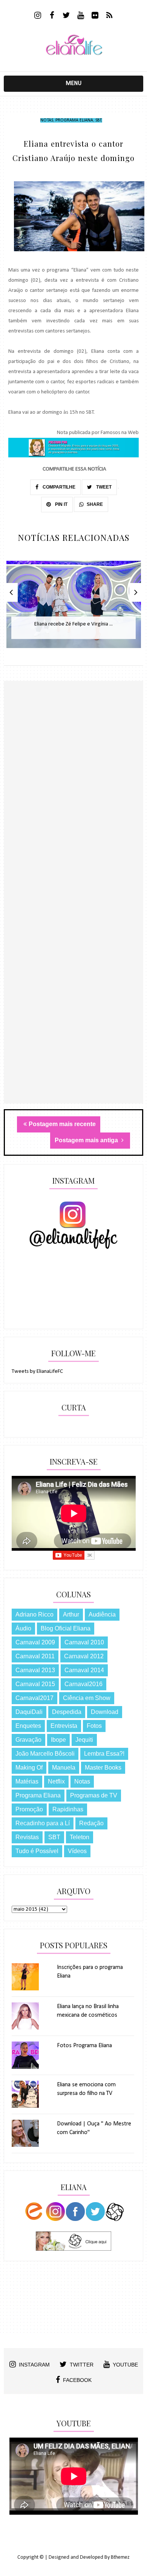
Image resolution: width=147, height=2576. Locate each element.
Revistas (27, 1837)
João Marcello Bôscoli (45, 1754)
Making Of (29, 1768)
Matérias (27, 1781)
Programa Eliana (74, 120)
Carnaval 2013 (35, 1670)
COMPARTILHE (58, 487)
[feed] (109, 16)
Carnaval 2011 (35, 1656)
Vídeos (77, 1851)
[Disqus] (74, 812)
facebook (77, 2380)
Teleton (80, 1837)
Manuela (64, 1768)
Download (105, 1712)
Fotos (94, 1726)
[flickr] (95, 16)
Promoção (29, 1809)
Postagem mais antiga (87, 1140)
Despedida (67, 1712)
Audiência (102, 1614)
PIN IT (61, 504)
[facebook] (52, 16)
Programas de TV (94, 1795)
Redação (91, 1823)
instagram (34, 2365)
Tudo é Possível (37, 1851)
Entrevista (64, 1726)
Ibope (58, 1740)
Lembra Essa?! (104, 1754)
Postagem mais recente (62, 1124)
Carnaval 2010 (84, 1642)
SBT (98, 120)
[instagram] (38, 16)
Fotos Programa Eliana (84, 2046)
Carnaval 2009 (35, 1642)
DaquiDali (29, 1712)
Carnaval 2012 (84, 1656)
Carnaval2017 (34, 1698)
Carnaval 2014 (84, 1670)
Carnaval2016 (83, 1684)
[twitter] (67, 16)
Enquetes (28, 1726)
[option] (74, 608)
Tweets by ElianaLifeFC (37, 1371)
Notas (47, 120)
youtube (125, 2365)
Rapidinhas (68, 1809)
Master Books (103, 1768)
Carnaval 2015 (35, 1684)
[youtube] (81, 16)
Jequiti (84, 1740)
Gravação (28, 1740)
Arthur (71, 1614)
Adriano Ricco (34, 1614)
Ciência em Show (87, 1698)
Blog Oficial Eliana (66, 1628)
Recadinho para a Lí (43, 1823)
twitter (82, 2365)
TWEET (103, 487)
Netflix (56, 1781)
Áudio (23, 1628)
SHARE (95, 504)
